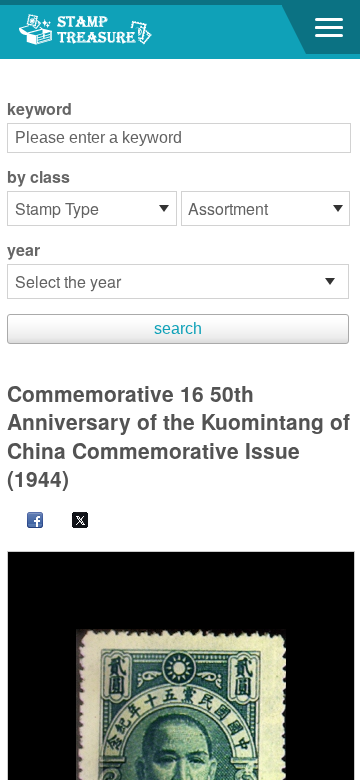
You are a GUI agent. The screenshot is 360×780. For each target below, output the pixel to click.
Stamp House (125, 32)
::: (13, 67)
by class (38, 177)
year (23, 250)
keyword (39, 109)
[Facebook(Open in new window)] (25, 521)
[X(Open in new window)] (70, 521)
